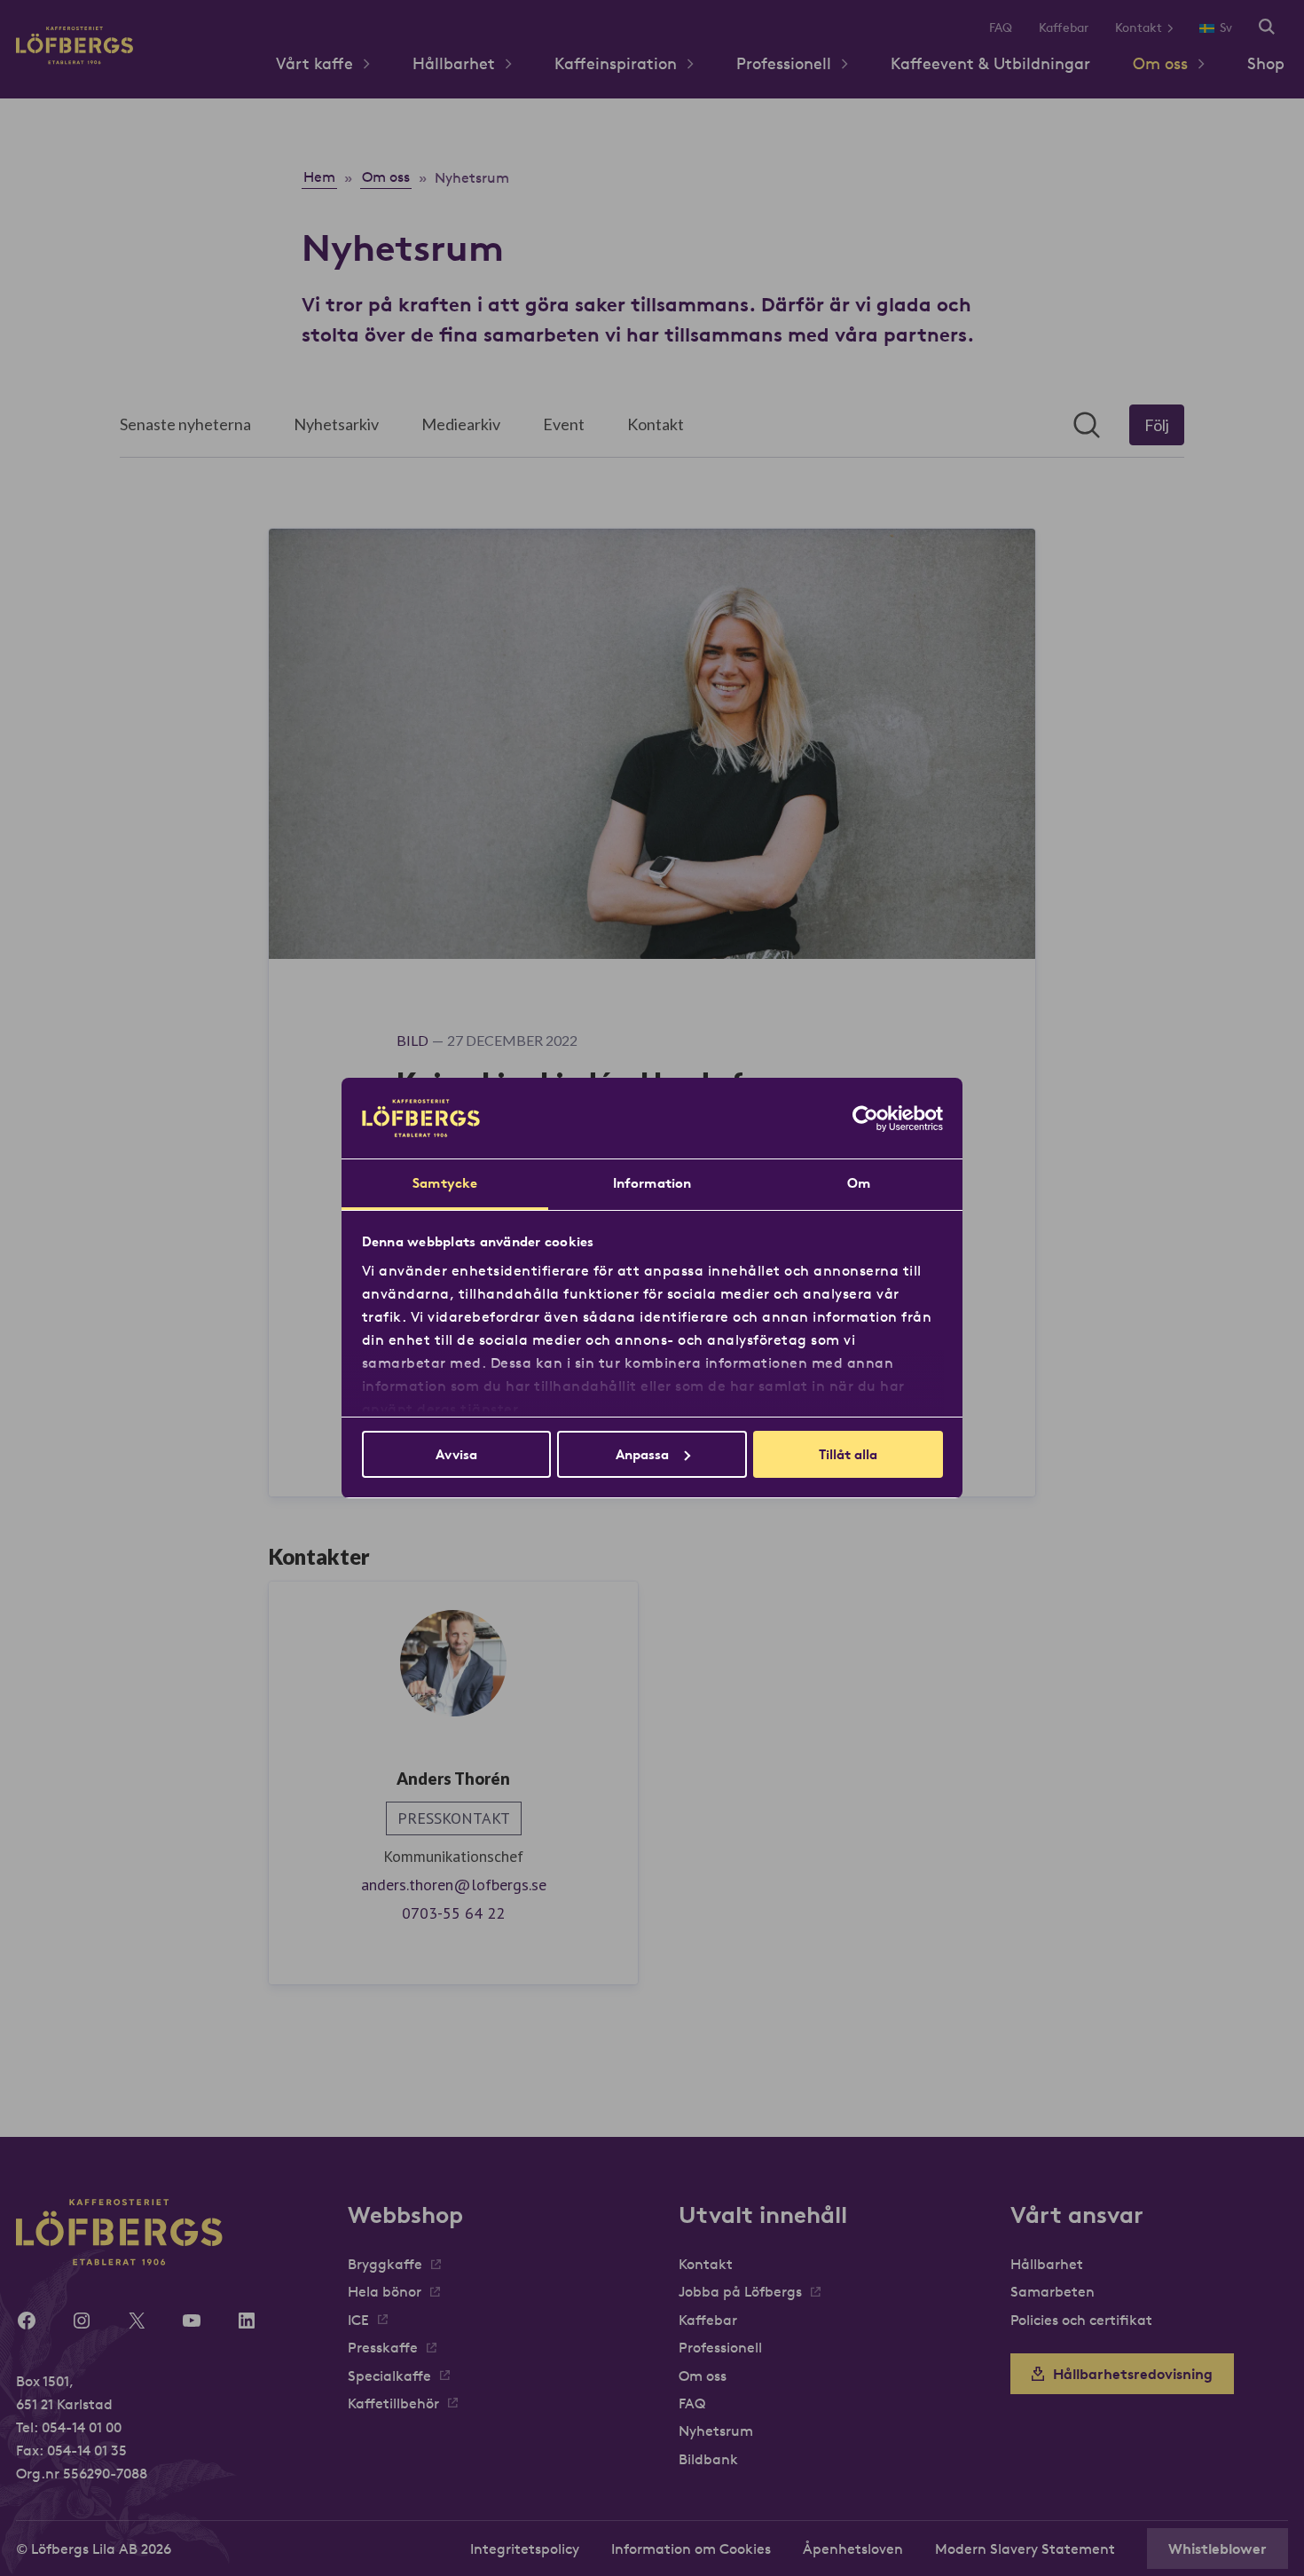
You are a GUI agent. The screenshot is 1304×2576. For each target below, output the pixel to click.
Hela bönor (385, 2291)
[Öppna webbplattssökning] (1267, 28)
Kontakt (1139, 27)
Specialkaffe (389, 2376)
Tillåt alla (848, 1454)
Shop (1266, 63)
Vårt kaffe (314, 63)
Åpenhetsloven (853, 2549)
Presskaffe (383, 2347)
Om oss (1160, 63)
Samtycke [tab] (445, 1183)
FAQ (1001, 27)
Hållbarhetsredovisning (1133, 2374)
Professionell (784, 63)
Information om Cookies (691, 2549)
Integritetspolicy (525, 2549)
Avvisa (456, 1454)
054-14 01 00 (82, 2427)
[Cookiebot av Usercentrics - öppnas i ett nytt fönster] (865, 1119)
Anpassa (642, 1454)
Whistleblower (1218, 2549)
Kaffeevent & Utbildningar (990, 63)
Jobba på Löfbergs (740, 2291)
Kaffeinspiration (616, 63)
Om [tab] (859, 1183)
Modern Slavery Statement (1025, 2549)
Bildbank (708, 2459)
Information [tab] (652, 1183)
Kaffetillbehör (393, 2403)
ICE (358, 2320)
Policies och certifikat (1081, 2320)
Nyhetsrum (716, 2431)
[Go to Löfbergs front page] (75, 59)
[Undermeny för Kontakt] (1177, 28)
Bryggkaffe (385, 2264)
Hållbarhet (454, 63)
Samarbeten (1053, 2291)
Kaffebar (1064, 27)
